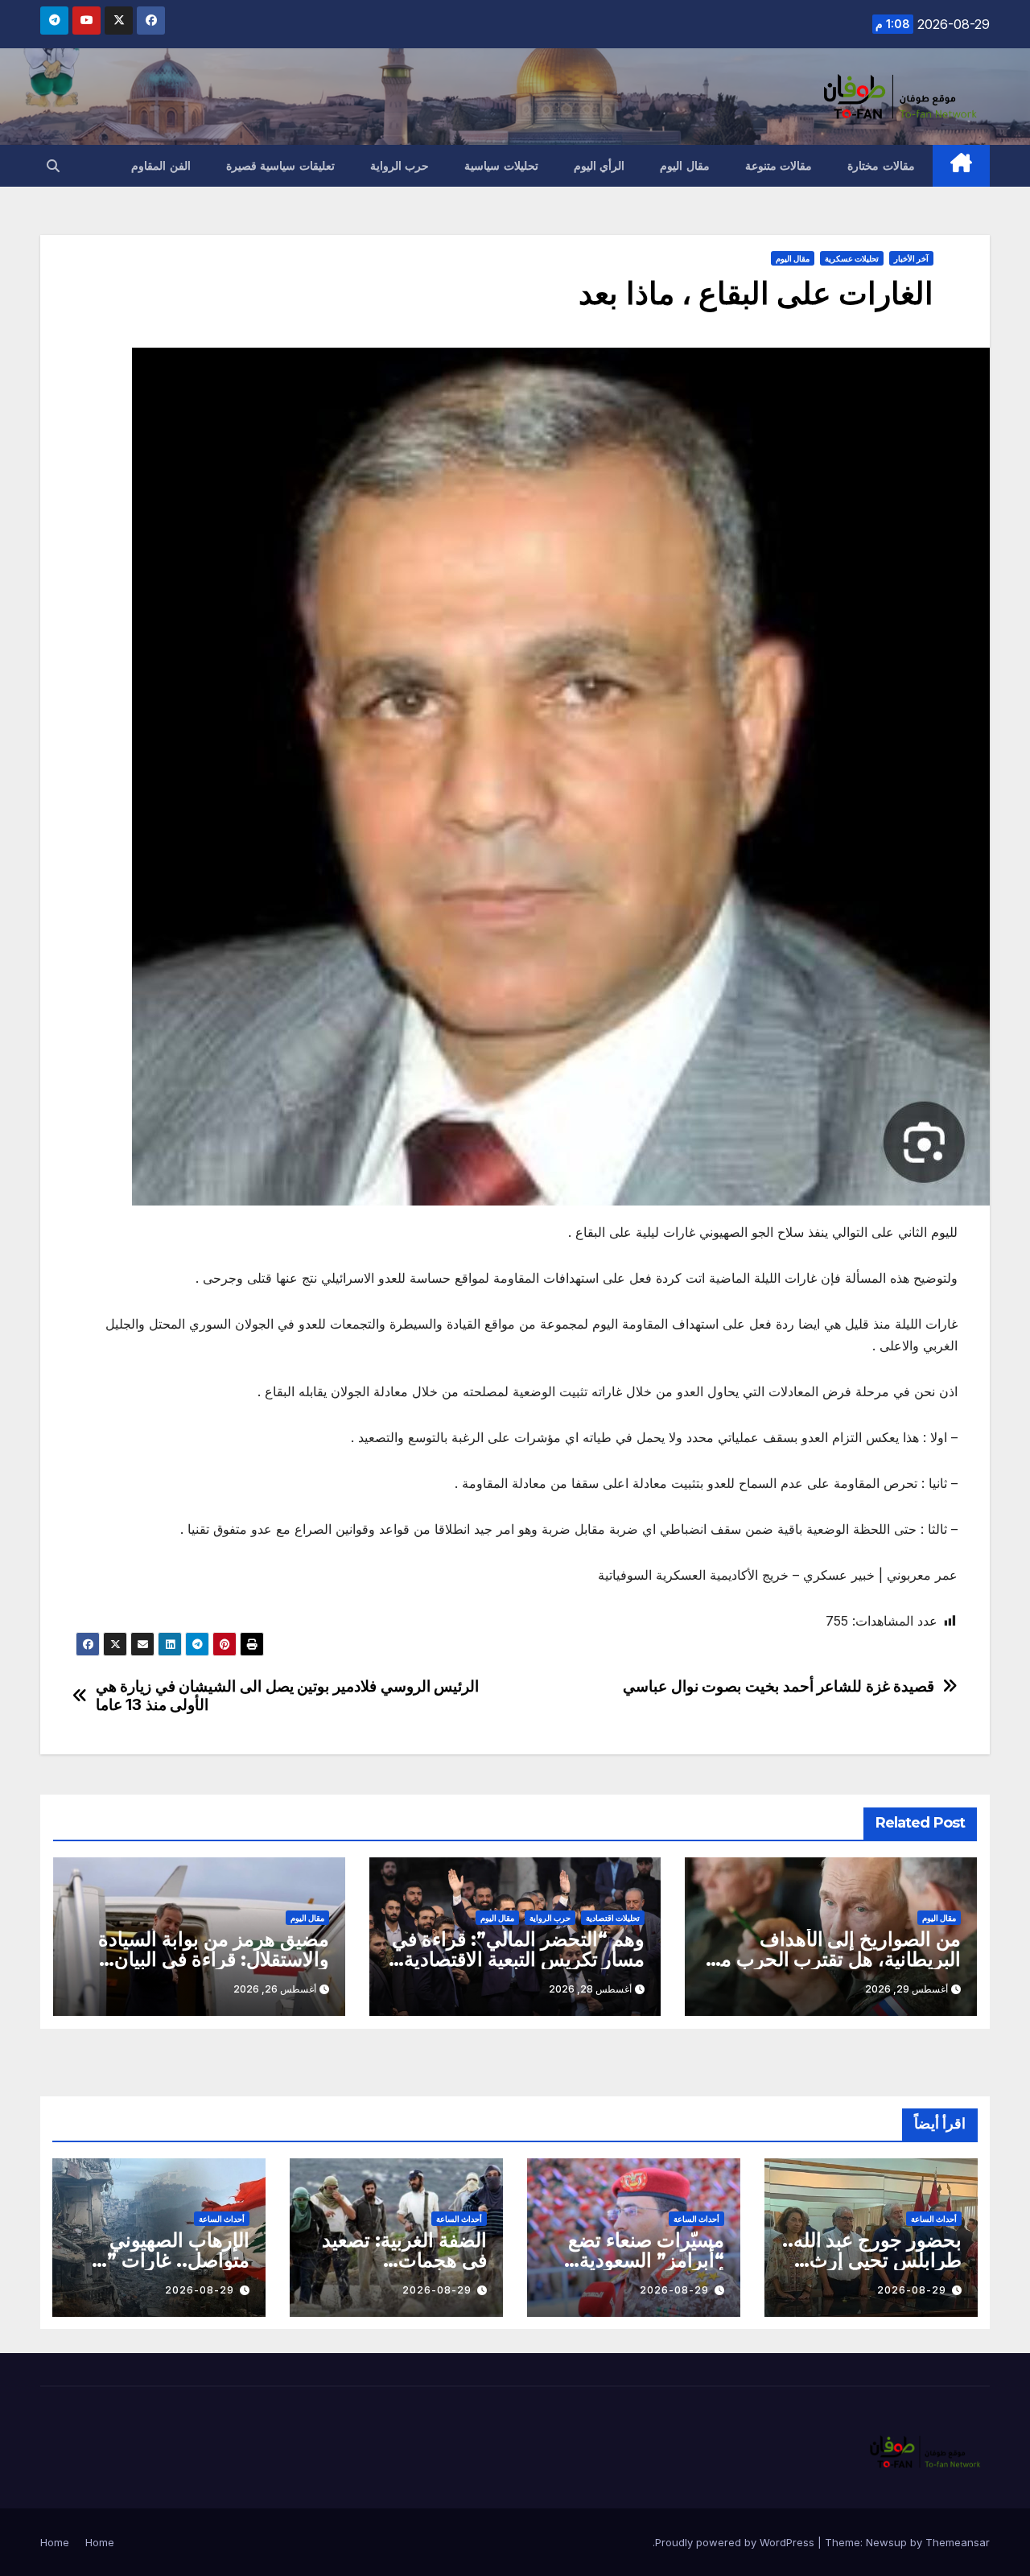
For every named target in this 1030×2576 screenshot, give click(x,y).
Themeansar (958, 2542)
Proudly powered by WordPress (736, 2542)
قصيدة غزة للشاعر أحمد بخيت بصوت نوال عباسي (779, 1686)
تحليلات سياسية (501, 166)
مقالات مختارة (881, 166)
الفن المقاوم (161, 166)
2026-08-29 (912, 2290)
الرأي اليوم (599, 166)
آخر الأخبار (911, 258)
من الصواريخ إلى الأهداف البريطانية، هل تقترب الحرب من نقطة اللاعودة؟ (834, 1959)
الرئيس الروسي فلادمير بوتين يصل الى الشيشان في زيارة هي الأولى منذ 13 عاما (288, 1696)
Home (100, 2542)
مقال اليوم (685, 166)
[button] (53, 166)
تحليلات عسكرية (852, 258)
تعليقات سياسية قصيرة (280, 166)
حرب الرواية (400, 166)
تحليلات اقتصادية (613, 1918)
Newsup (886, 2542)
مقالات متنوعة (779, 166)
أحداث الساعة (934, 2219)
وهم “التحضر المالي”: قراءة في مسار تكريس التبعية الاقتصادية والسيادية (518, 1959)
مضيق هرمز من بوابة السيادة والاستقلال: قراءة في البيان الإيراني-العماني (213, 1959)
